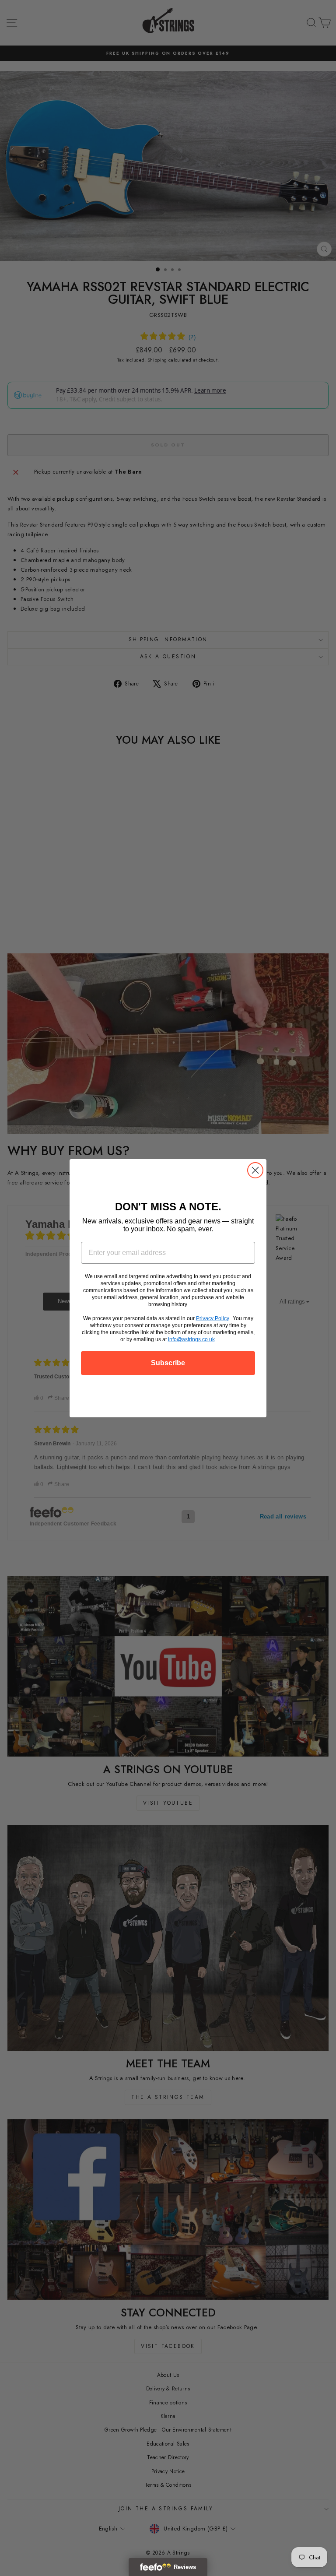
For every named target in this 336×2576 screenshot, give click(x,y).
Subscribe (168, 1363)
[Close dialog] (255, 1170)
